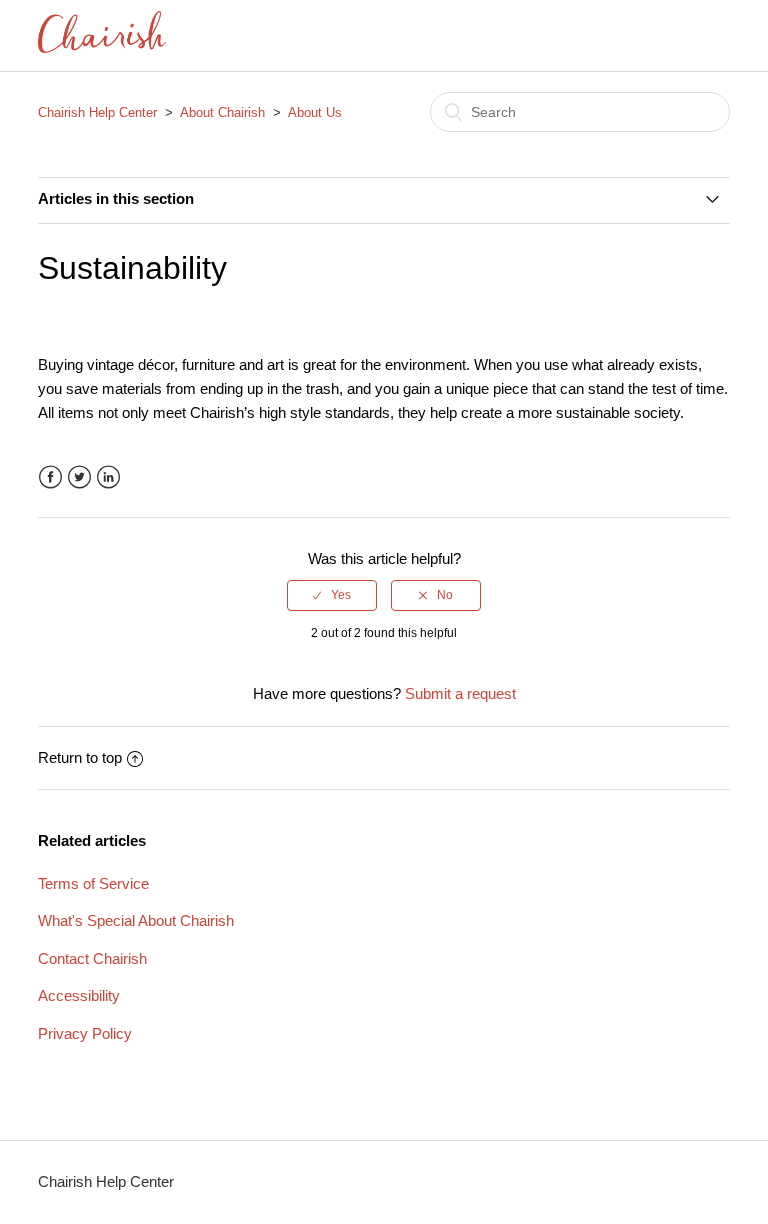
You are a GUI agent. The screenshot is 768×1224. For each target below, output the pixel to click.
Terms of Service (93, 883)
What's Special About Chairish (136, 920)
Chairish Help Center (97, 112)
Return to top (80, 757)
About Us (315, 112)
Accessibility (79, 995)
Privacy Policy (85, 1033)
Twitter (79, 477)
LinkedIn (108, 477)
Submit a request (460, 693)
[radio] (332, 595)
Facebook (50, 477)
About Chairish (222, 112)
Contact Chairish (92, 958)
